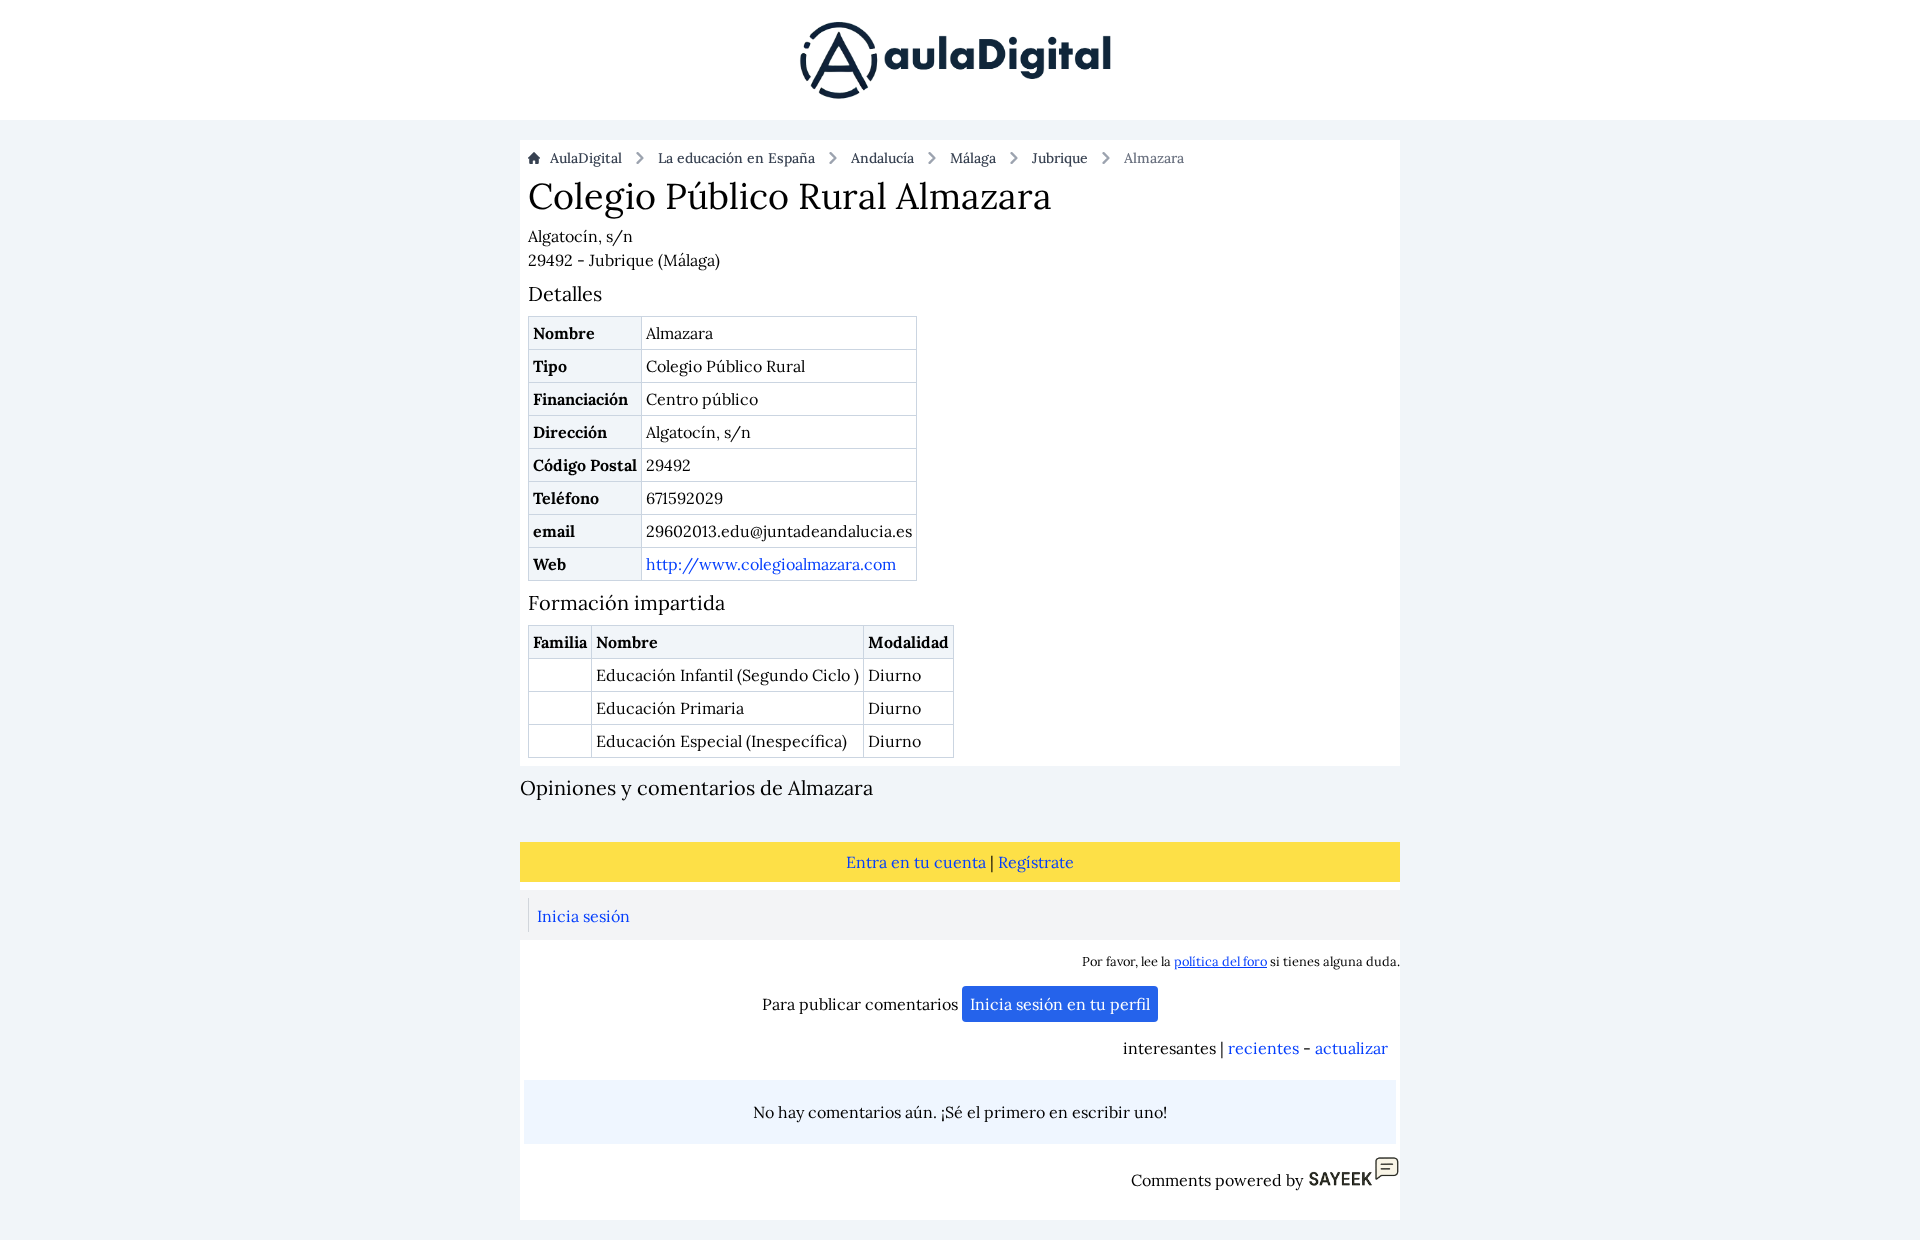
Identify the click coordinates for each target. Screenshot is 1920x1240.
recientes (1263, 1048)
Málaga (973, 158)
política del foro (1220, 961)
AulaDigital (586, 158)
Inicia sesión (583, 916)
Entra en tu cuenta (916, 862)
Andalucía (882, 158)
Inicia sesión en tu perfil (1060, 1004)
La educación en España (736, 158)
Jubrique (1060, 158)
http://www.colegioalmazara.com (771, 564)
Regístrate (1036, 862)
